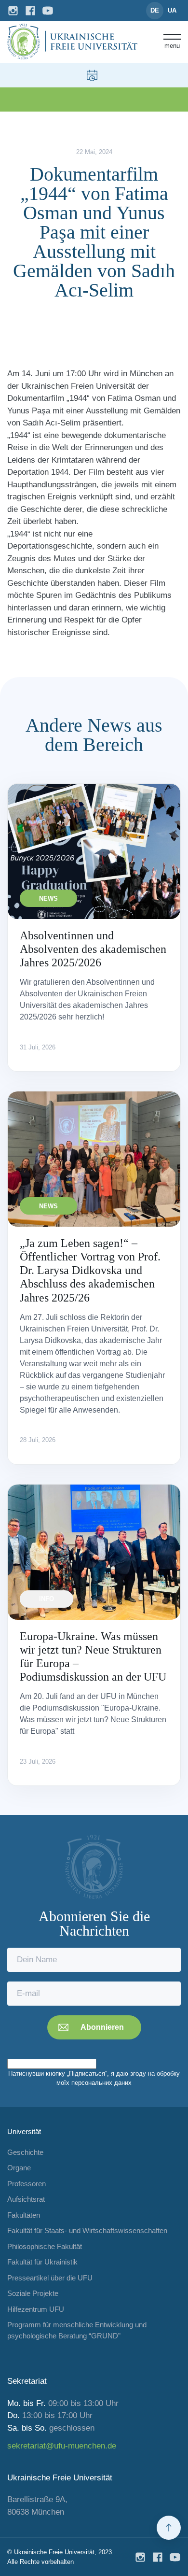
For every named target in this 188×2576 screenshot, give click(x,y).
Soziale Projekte (33, 2293)
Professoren (27, 2184)
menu (172, 45)
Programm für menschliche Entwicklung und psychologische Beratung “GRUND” (77, 2330)
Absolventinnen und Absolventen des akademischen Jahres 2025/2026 (93, 949)
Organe (19, 2168)
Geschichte (25, 2152)
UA (172, 10)
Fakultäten (24, 2215)
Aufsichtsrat (26, 2199)
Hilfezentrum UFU (36, 2309)
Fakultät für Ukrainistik (42, 2262)
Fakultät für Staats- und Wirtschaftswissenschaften (87, 2230)
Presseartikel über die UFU (50, 2278)
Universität (24, 2131)
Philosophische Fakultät (45, 2246)
